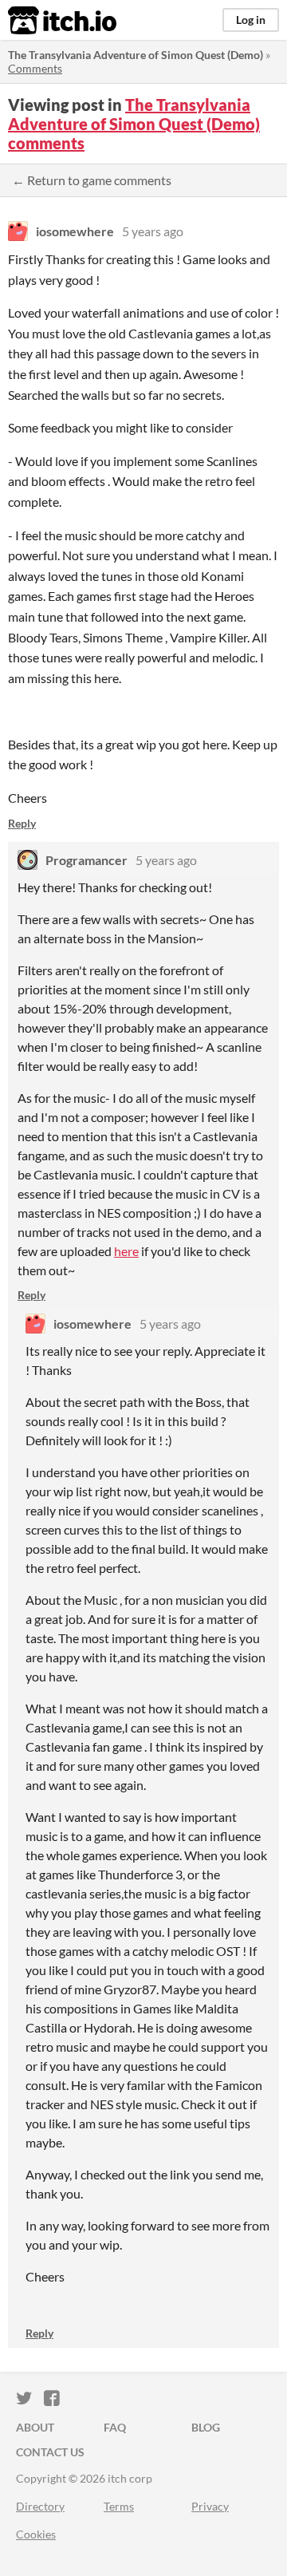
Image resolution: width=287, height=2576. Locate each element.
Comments (35, 68)
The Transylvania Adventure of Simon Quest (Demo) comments (134, 124)
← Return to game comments (92, 180)
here (126, 1251)
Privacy (210, 2506)
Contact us (50, 2452)
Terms (119, 2506)
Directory (40, 2506)
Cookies (36, 2534)
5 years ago (153, 231)
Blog (206, 2427)
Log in (251, 20)
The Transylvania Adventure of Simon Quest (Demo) (136, 55)
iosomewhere (75, 231)
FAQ (115, 2427)
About (35, 2427)
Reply (22, 823)
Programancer (86, 860)
